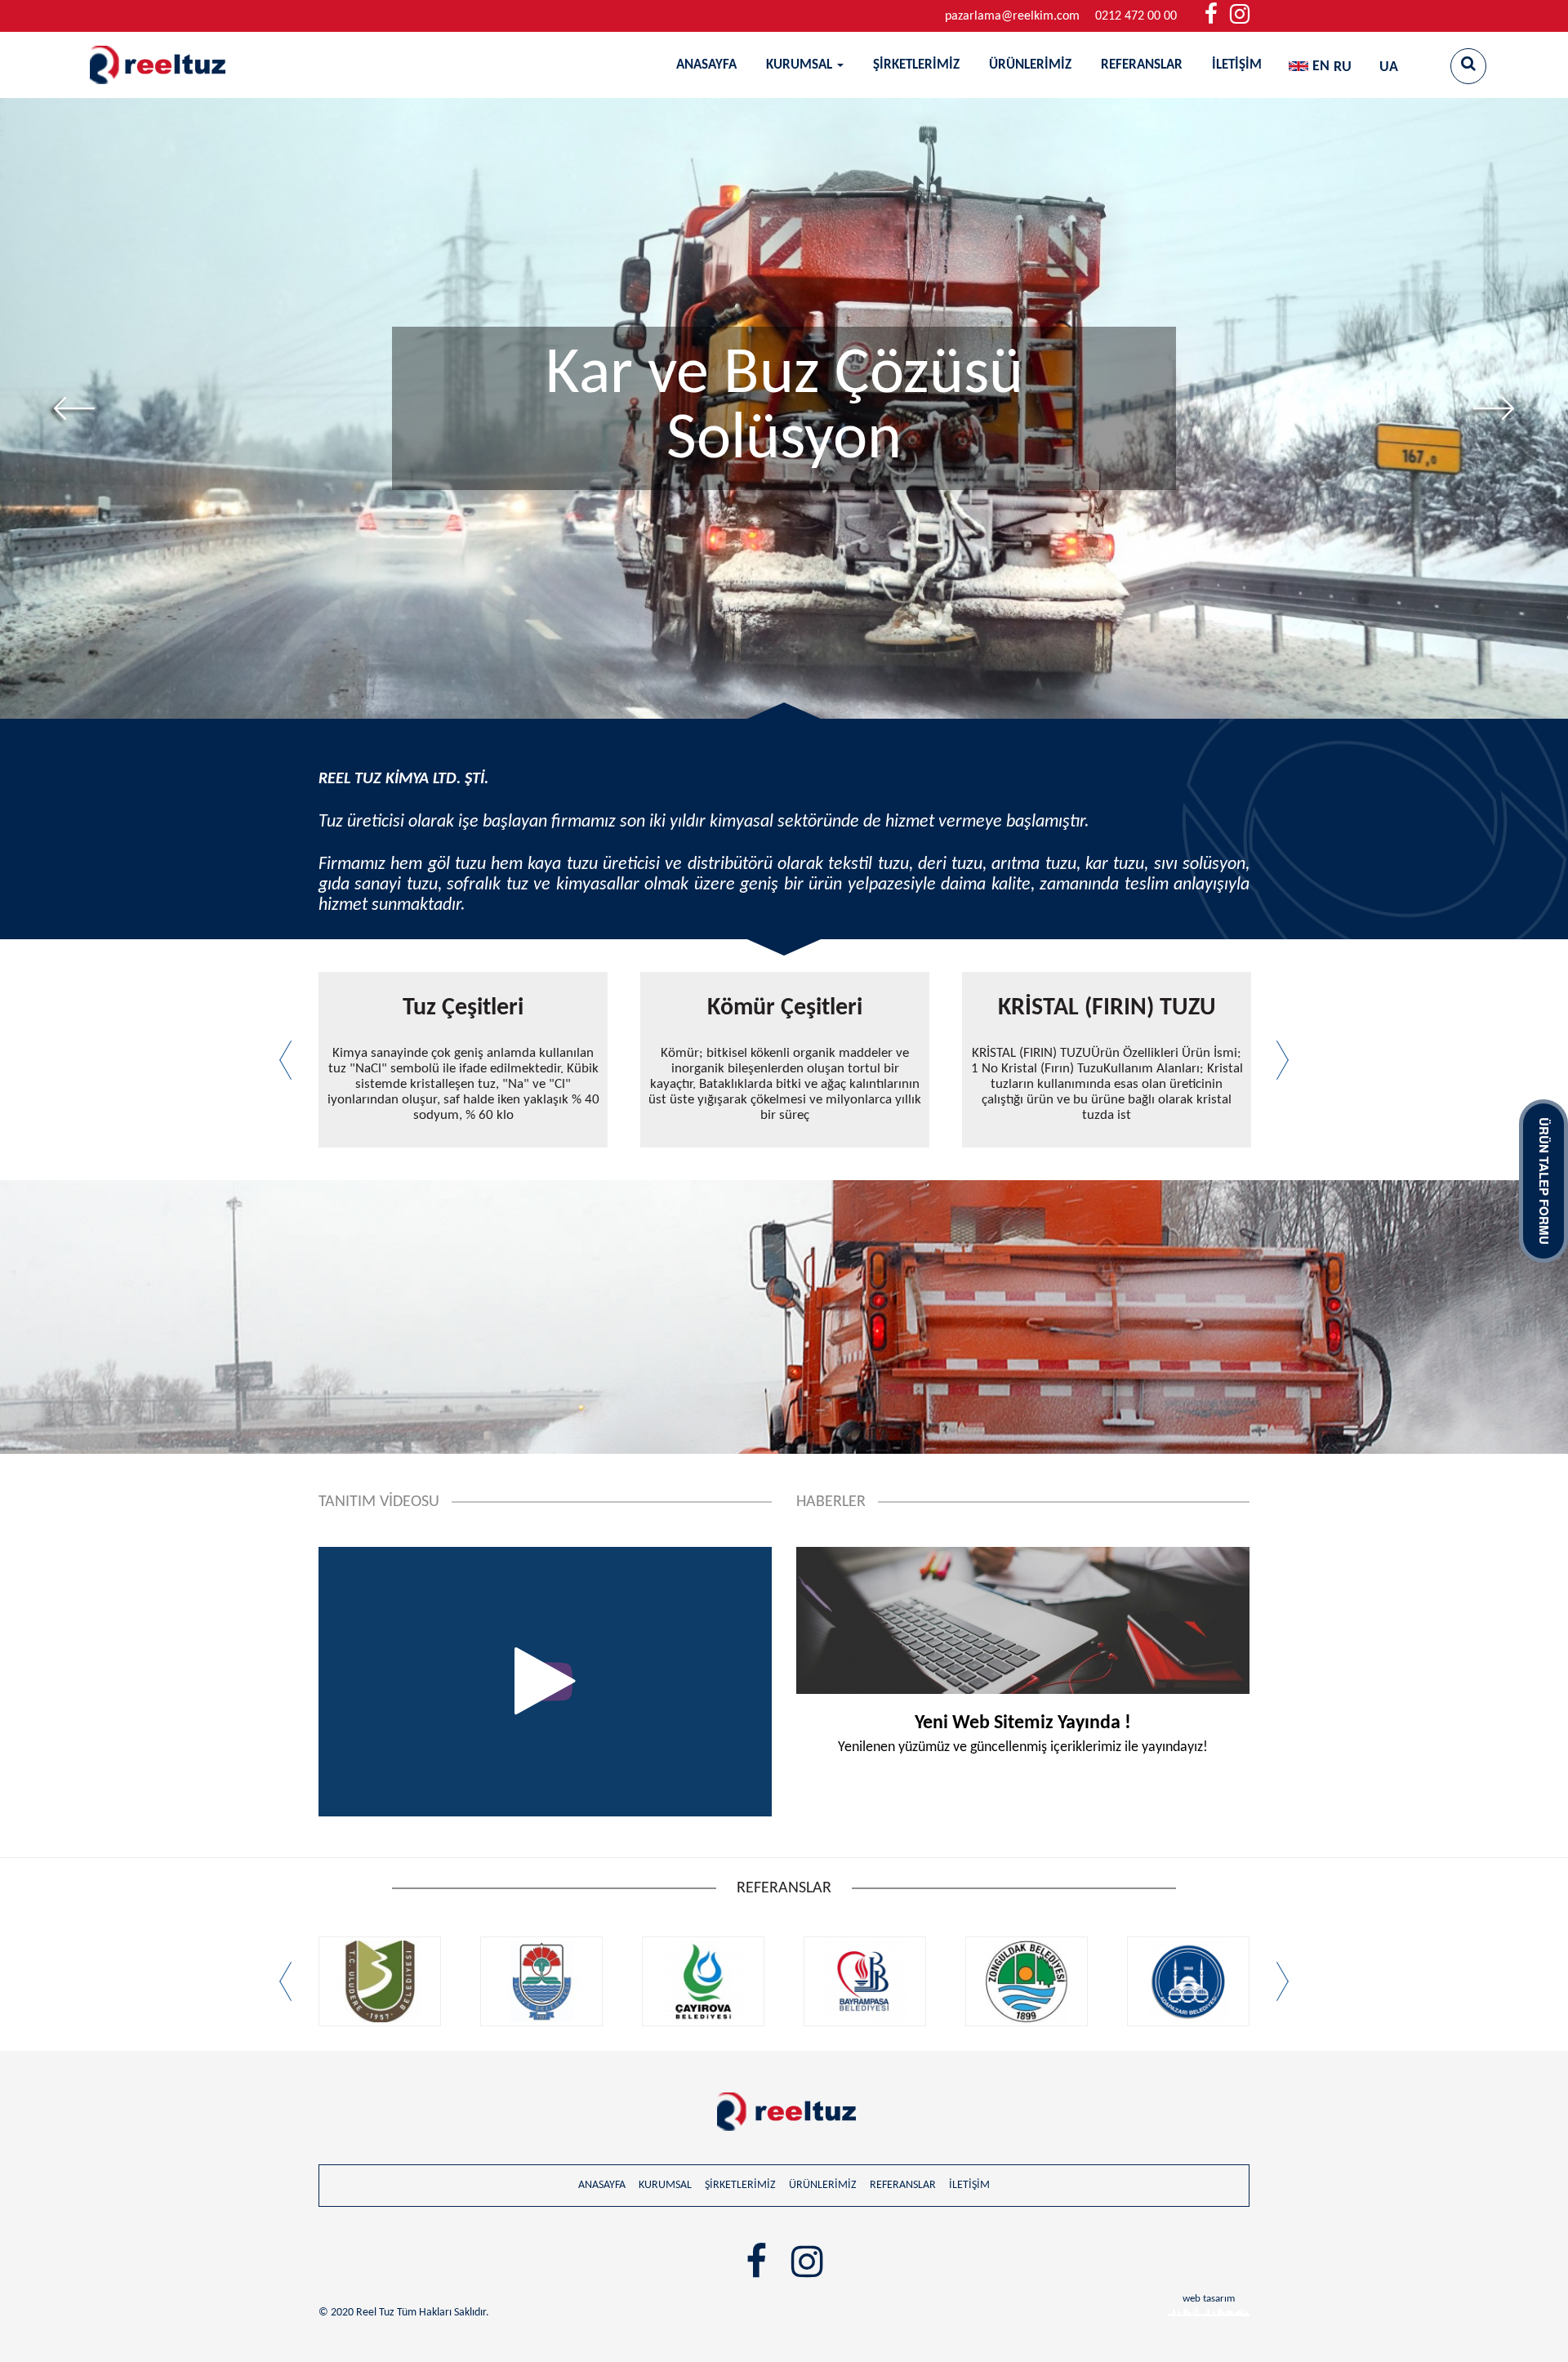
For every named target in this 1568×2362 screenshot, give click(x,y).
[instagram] (1240, 16)
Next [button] (1494, 408)
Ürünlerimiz (1030, 65)
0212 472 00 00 (1136, 16)
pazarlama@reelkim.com (1012, 16)
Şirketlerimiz (916, 65)
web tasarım (1209, 2299)
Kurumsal (801, 65)
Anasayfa (706, 65)
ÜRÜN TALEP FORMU (1544, 1181)
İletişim (1237, 65)
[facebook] (1211, 16)
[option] (784, 408)
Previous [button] (74, 408)
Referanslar (1142, 65)
